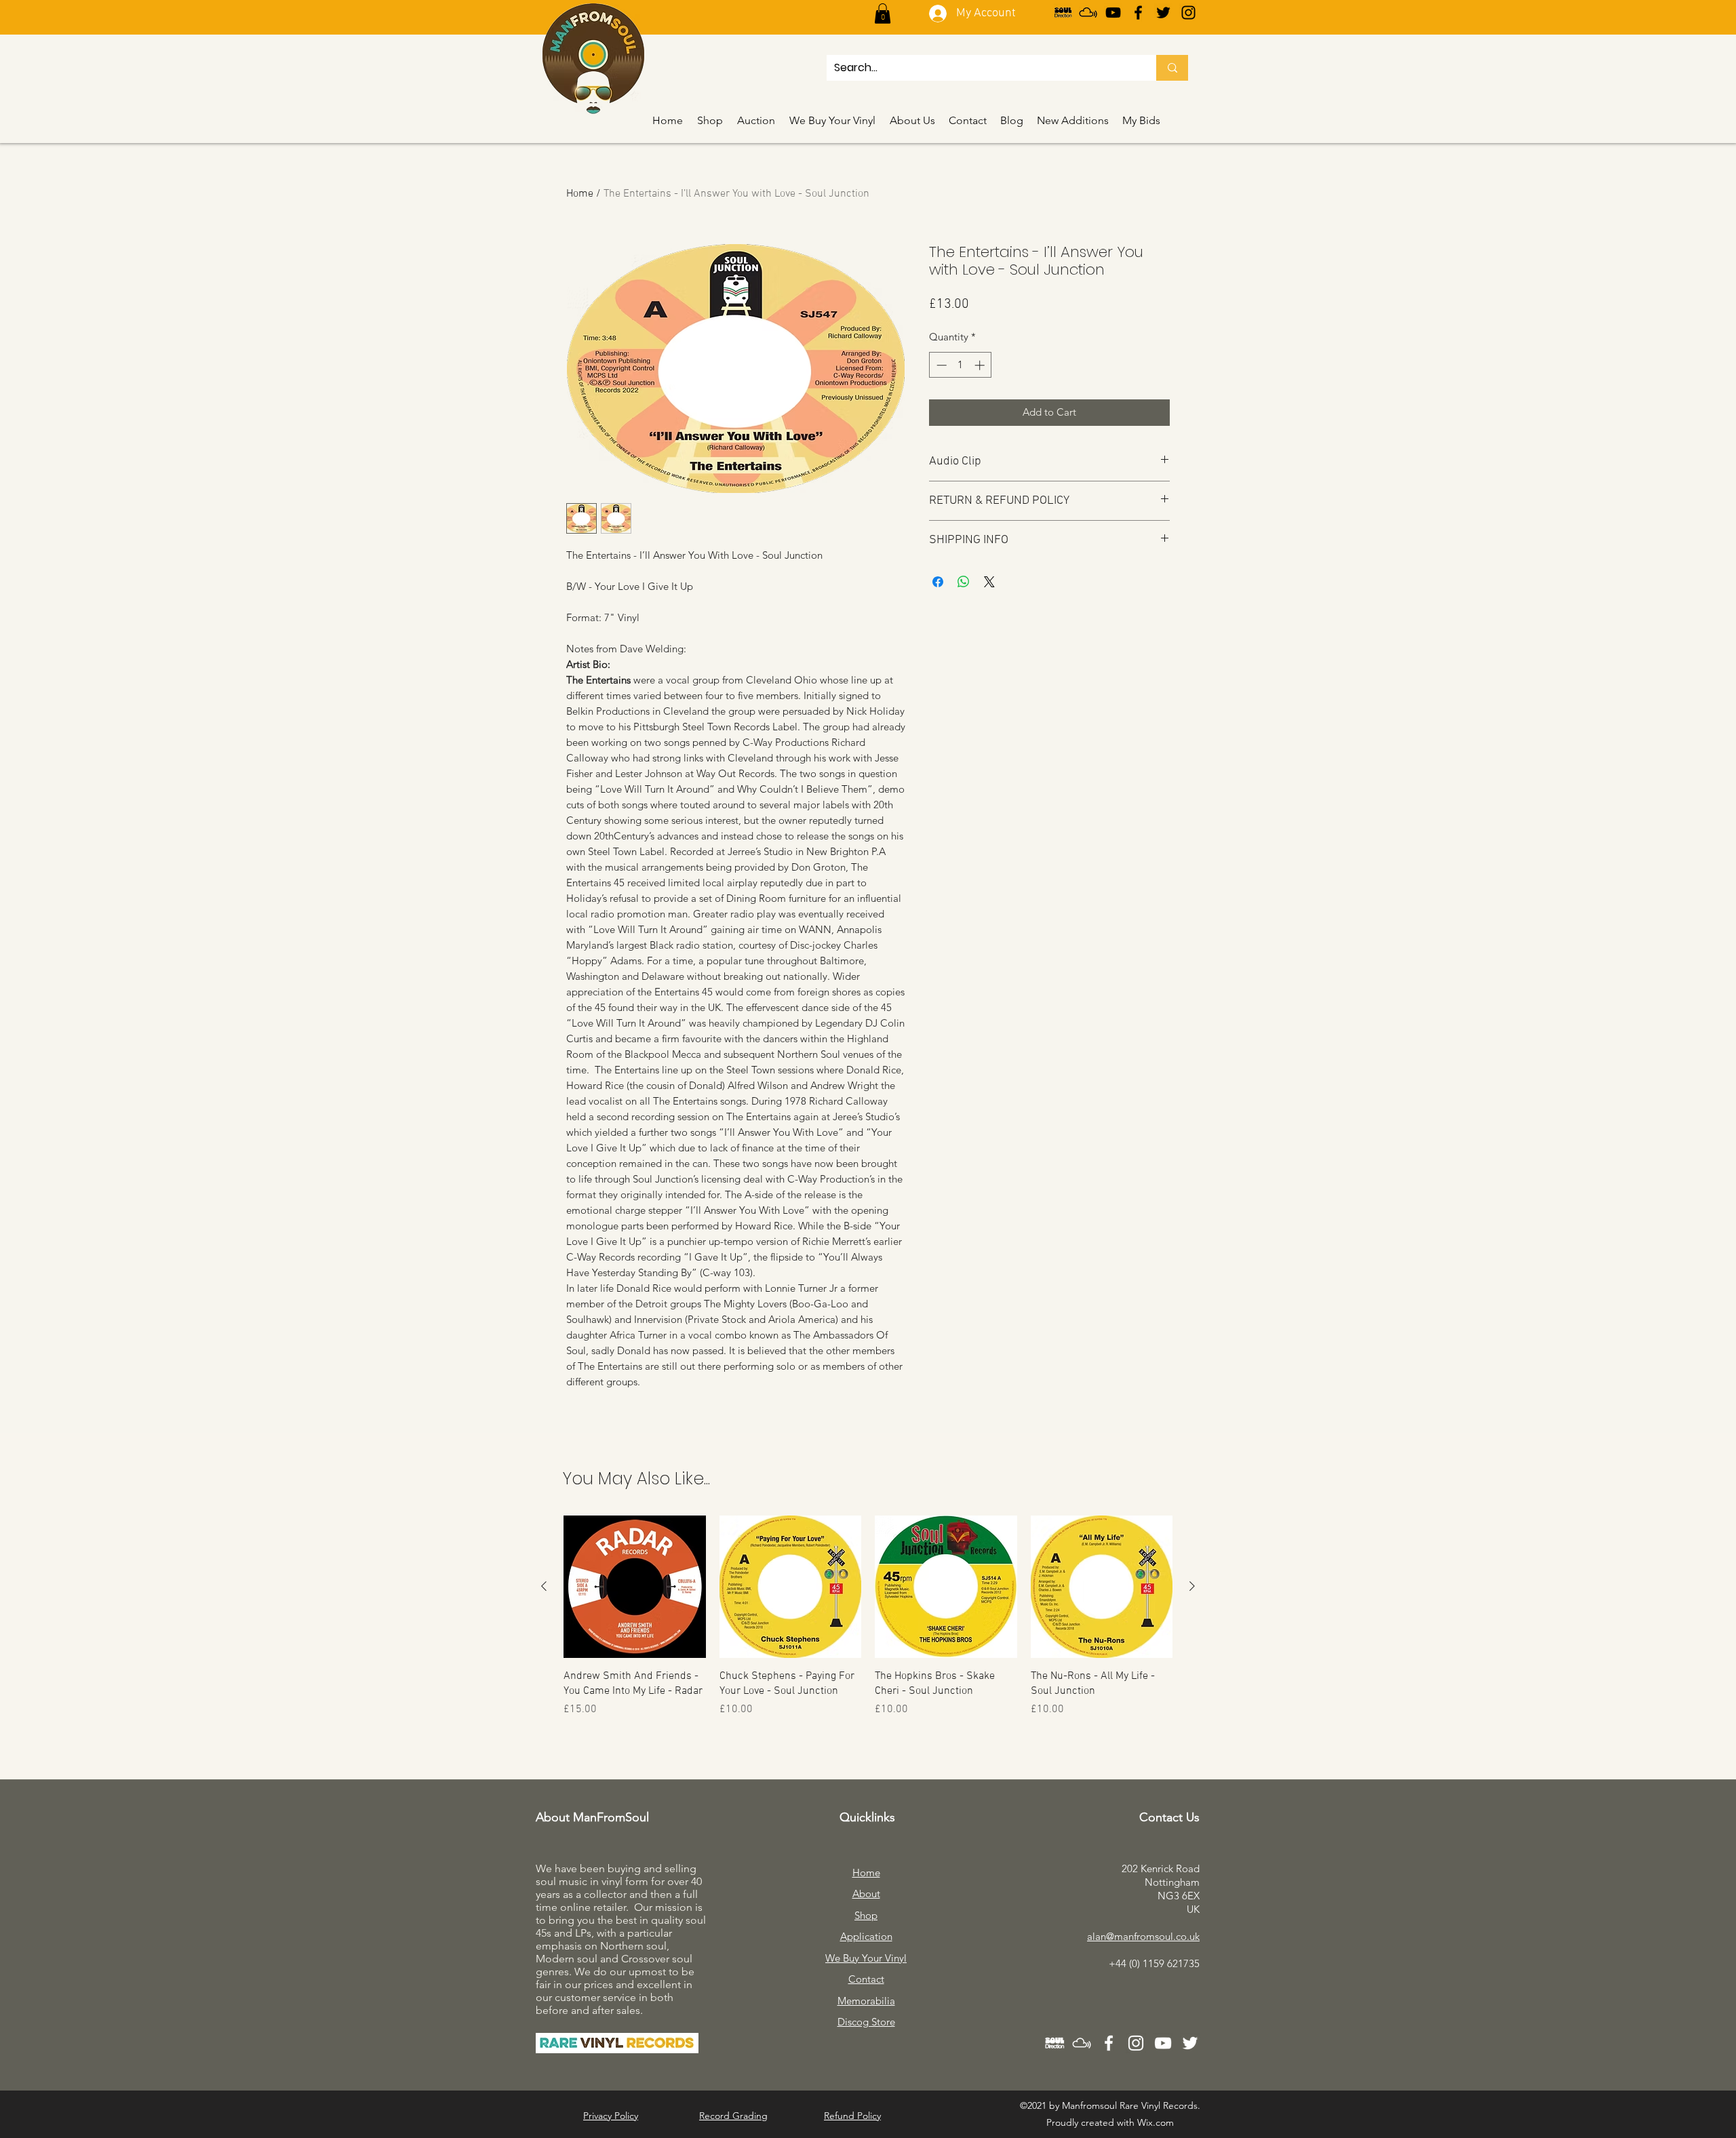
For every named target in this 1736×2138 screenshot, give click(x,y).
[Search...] (1172, 68)
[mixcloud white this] (1082, 2043)
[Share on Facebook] (938, 582)
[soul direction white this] (1054, 2043)
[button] (883, 14)
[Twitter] (1163, 13)
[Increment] (981, 365)
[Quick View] (635, 1587)
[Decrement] (940, 365)
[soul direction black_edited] (1063, 13)
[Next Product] (1192, 1586)
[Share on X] (989, 582)
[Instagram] (1188, 13)
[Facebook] (1138, 13)
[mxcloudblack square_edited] (1088, 13)
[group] (868, 1624)
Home (580, 194)
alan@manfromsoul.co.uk (1143, 1936)
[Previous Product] (544, 1586)
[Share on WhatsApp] (964, 582)
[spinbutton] (961, 365)
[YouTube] (1113, 13)
